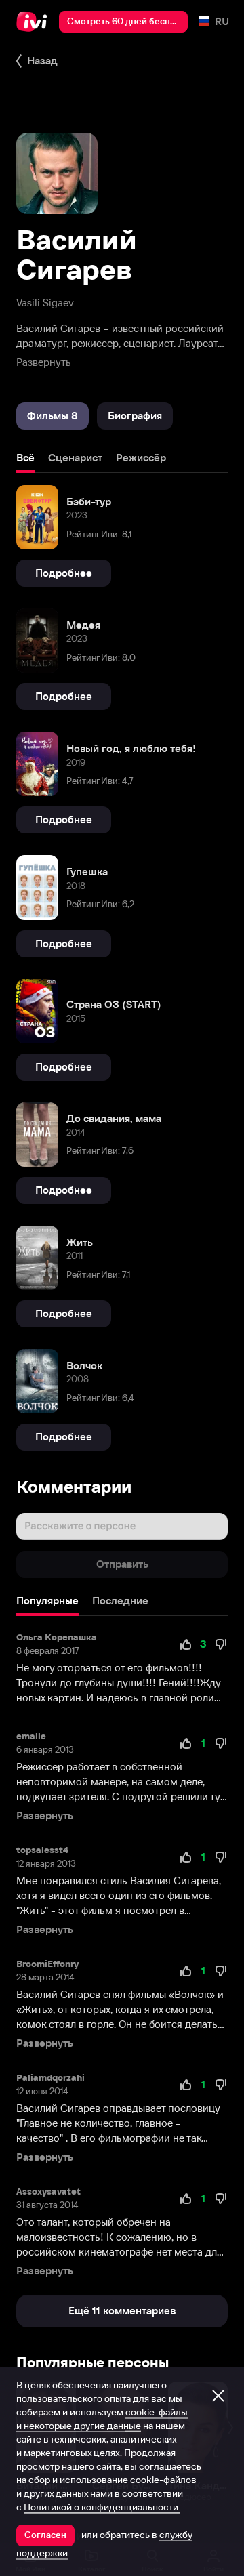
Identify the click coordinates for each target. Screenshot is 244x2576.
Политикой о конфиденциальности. (102, 2507)
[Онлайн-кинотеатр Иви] (35, 22)
